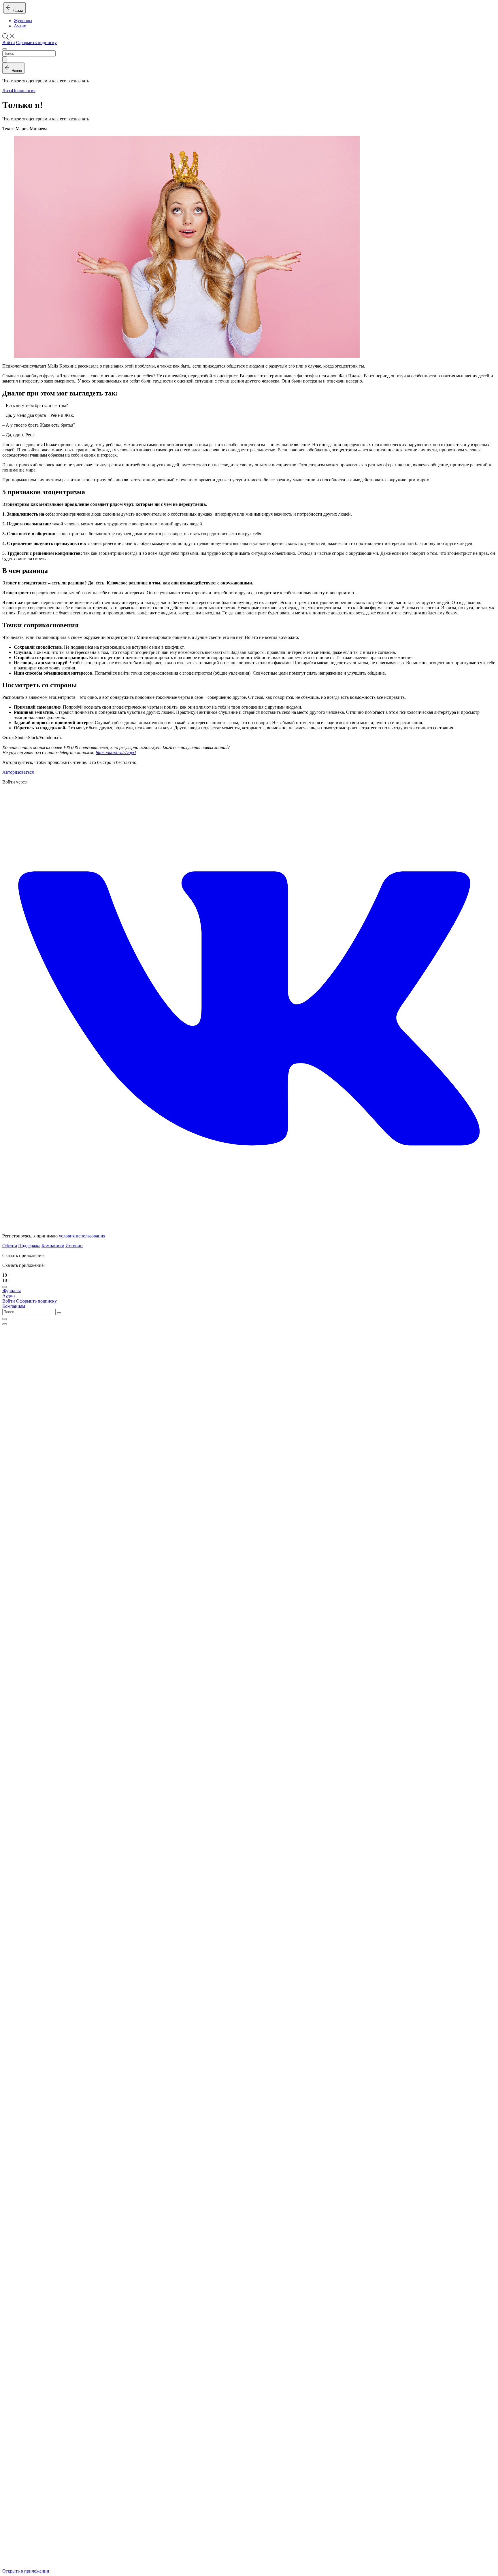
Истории (74, 1246)
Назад (17, 11)
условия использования (82, 1236)
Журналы (23, 21)
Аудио (20, 26)
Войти (9, 42)
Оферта (10, 1246)
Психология (24, 91)
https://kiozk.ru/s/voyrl (116, 753)
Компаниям (53, 1246)
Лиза (7, 91)
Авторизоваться (18, 772)
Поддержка (29, 1246)
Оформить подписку (36, 42)
